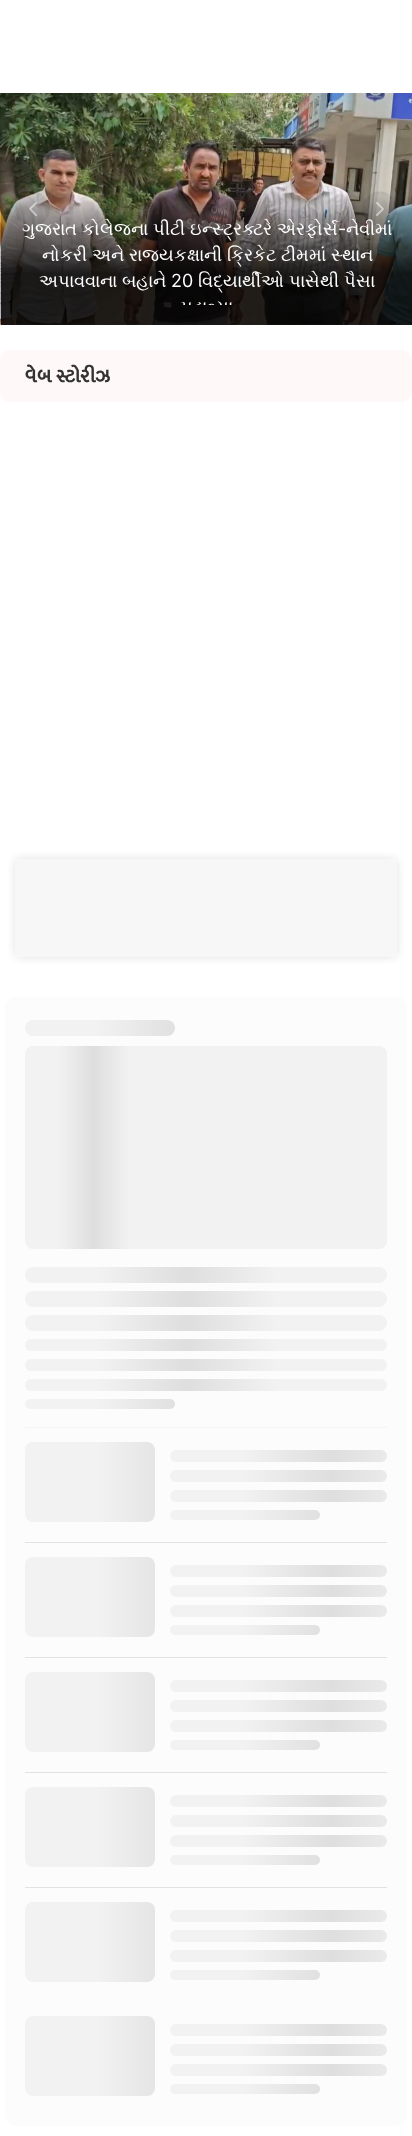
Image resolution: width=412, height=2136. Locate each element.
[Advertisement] (206, 608)
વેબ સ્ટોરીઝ (67, 376)
